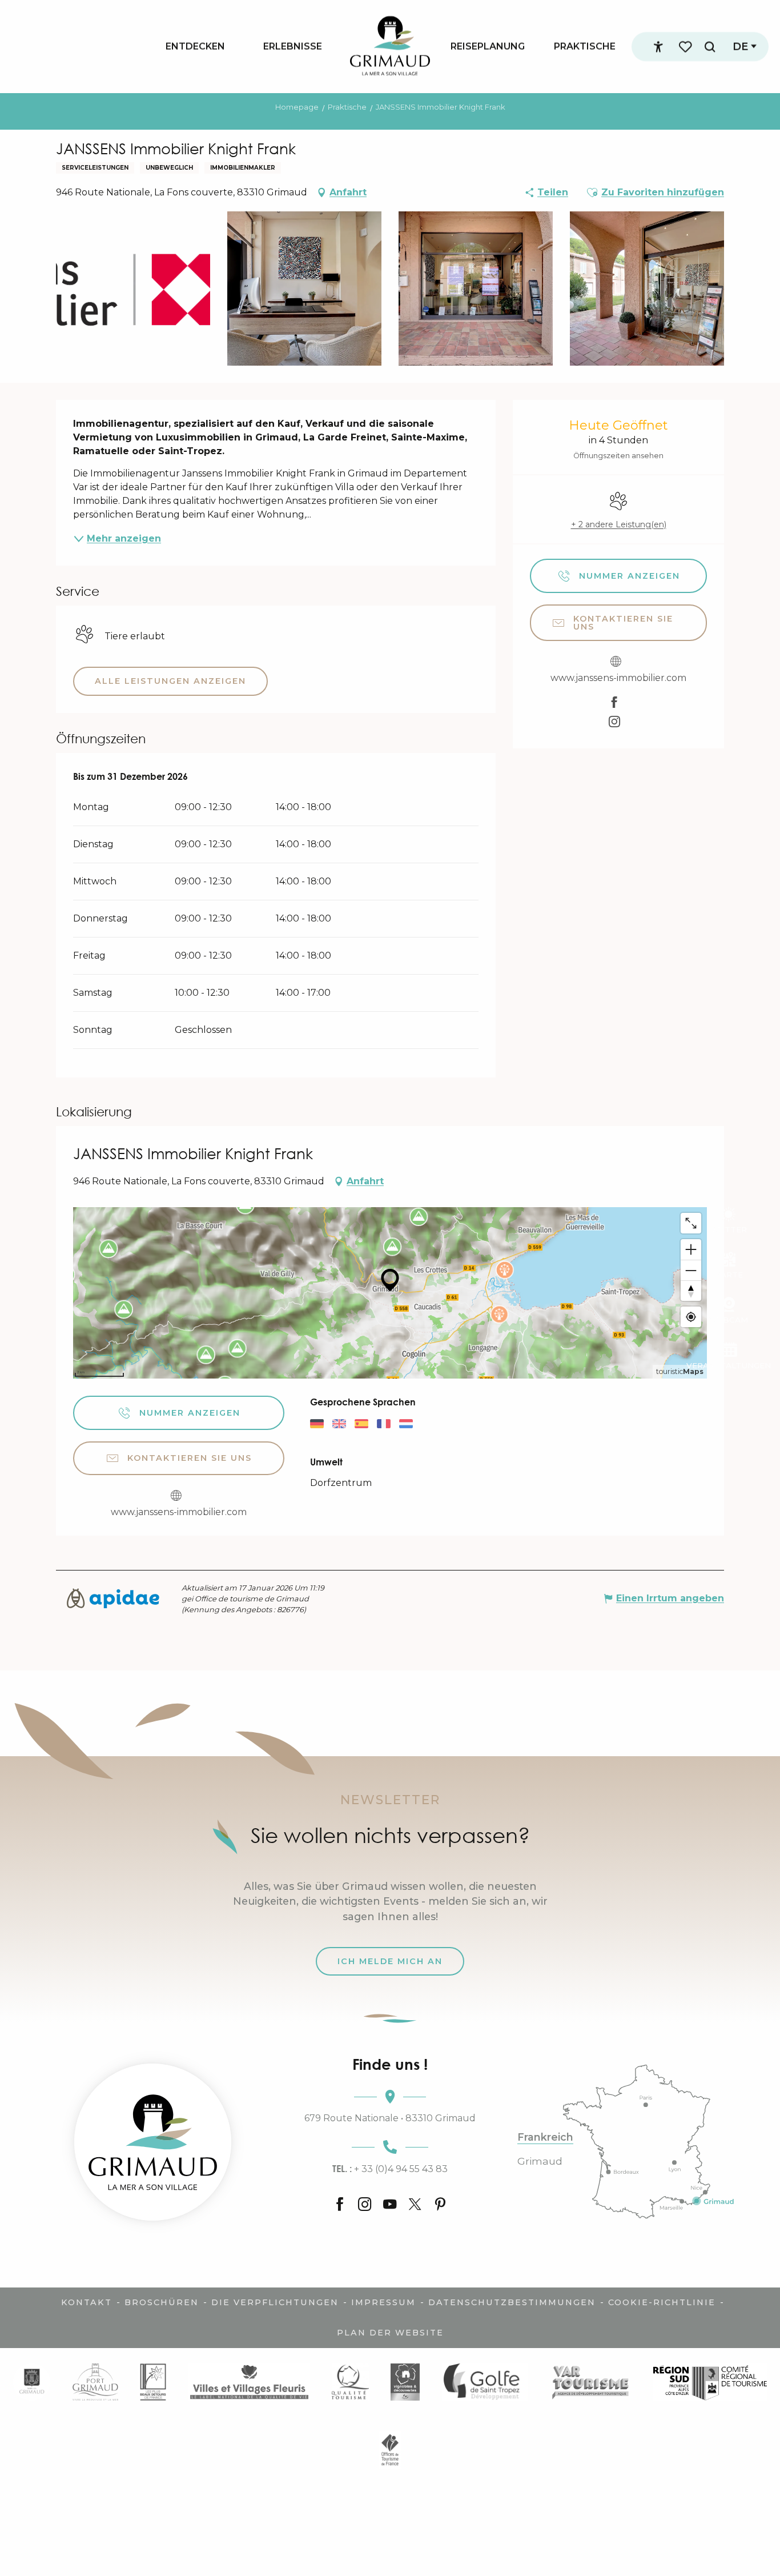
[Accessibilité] (658, 47)
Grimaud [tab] (540, 2161)
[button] (710, 47)
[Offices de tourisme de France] (390, 2450)
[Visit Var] (591, 2382)
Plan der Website (390, 2333)
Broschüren (162, 2302)
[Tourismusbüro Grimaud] (153, 2142)
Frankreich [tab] (545, 2137)
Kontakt (87, 2302)
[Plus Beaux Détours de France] (153, 2382)
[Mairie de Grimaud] (32, 2382)
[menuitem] (195, 46)
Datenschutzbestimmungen (512, 2302)
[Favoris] (686, 47)
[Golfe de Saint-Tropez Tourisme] (485, 2382)
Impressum (383, 2302)
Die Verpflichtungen (275, 2302)
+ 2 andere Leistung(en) (619, 524)
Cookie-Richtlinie (662, 2302)
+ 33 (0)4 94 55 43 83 (390, 2169)
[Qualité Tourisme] (350, 2382)
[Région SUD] (710, 2382)
